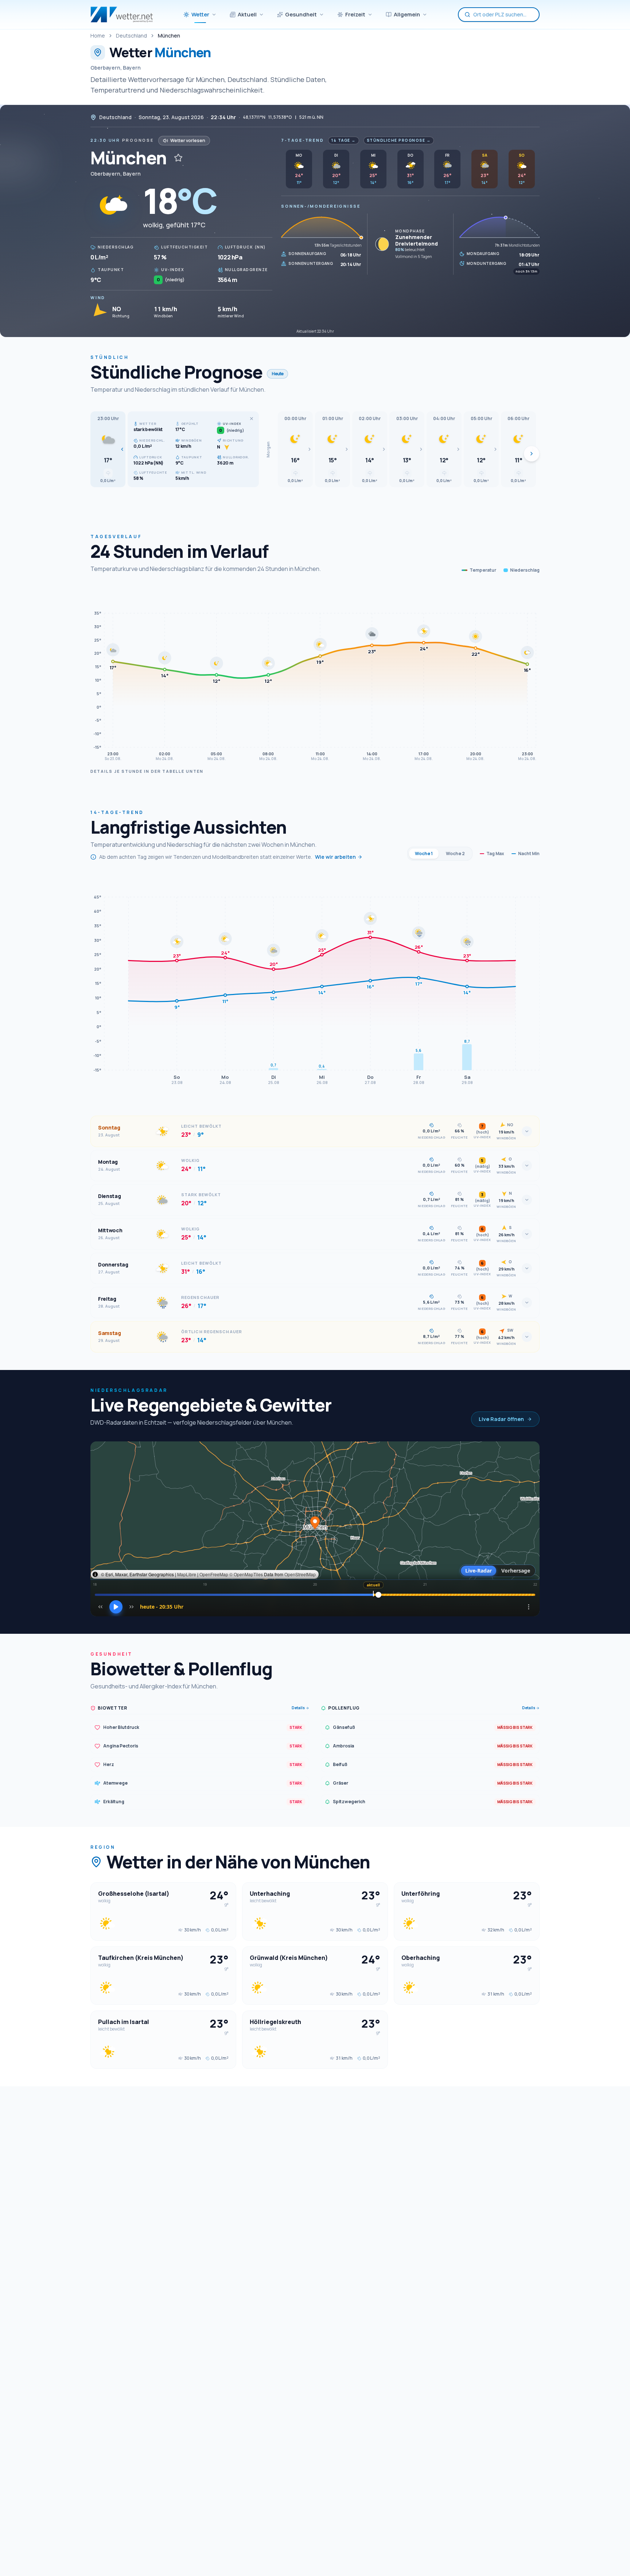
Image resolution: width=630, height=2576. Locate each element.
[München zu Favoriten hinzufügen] (178, 158)
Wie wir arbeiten (335, 857)
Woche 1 (424, 854)
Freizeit (355, 14)
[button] (108, 449)
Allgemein (407, 14)
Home (98, 36)
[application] (315, 675)
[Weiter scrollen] (532, 454)
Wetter (200, 14)
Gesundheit (301, 14)
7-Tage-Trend (302, 140)
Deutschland (131, 36)
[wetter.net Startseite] (122, 15)
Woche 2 (455, 854)
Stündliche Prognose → (399, 140)
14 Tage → (344, 140)
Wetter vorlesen (188, 140)
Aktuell (247, 14)
